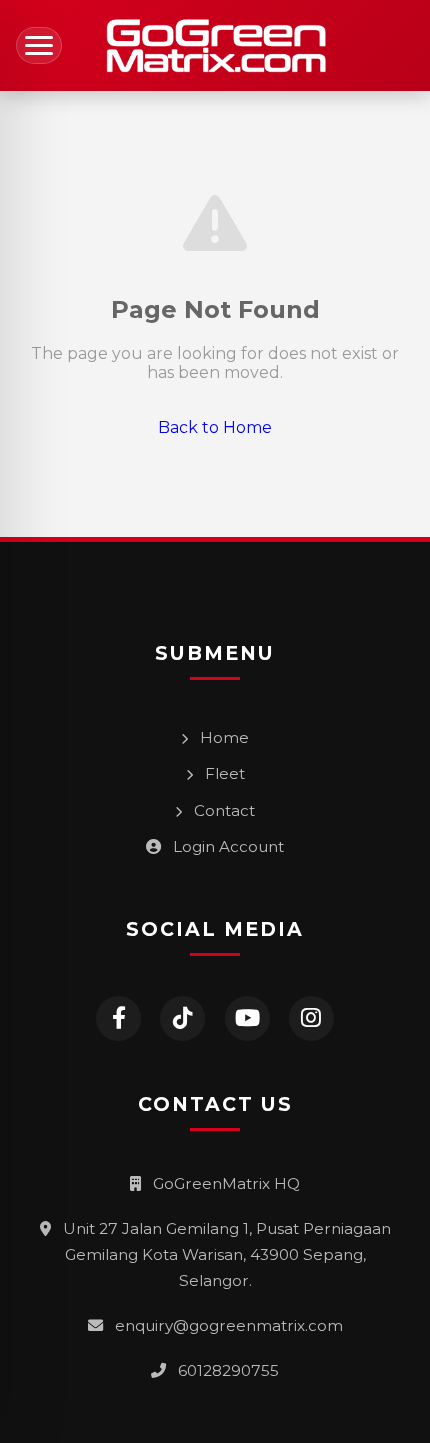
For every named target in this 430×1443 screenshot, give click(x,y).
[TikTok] (182, 1018)
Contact (222, 810)
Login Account (226, 846)
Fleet (223, 773)
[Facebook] (118, 1018)
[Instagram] (311, 1018)
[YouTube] (247, 1018)
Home (222, 737)
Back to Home (215, 427)
